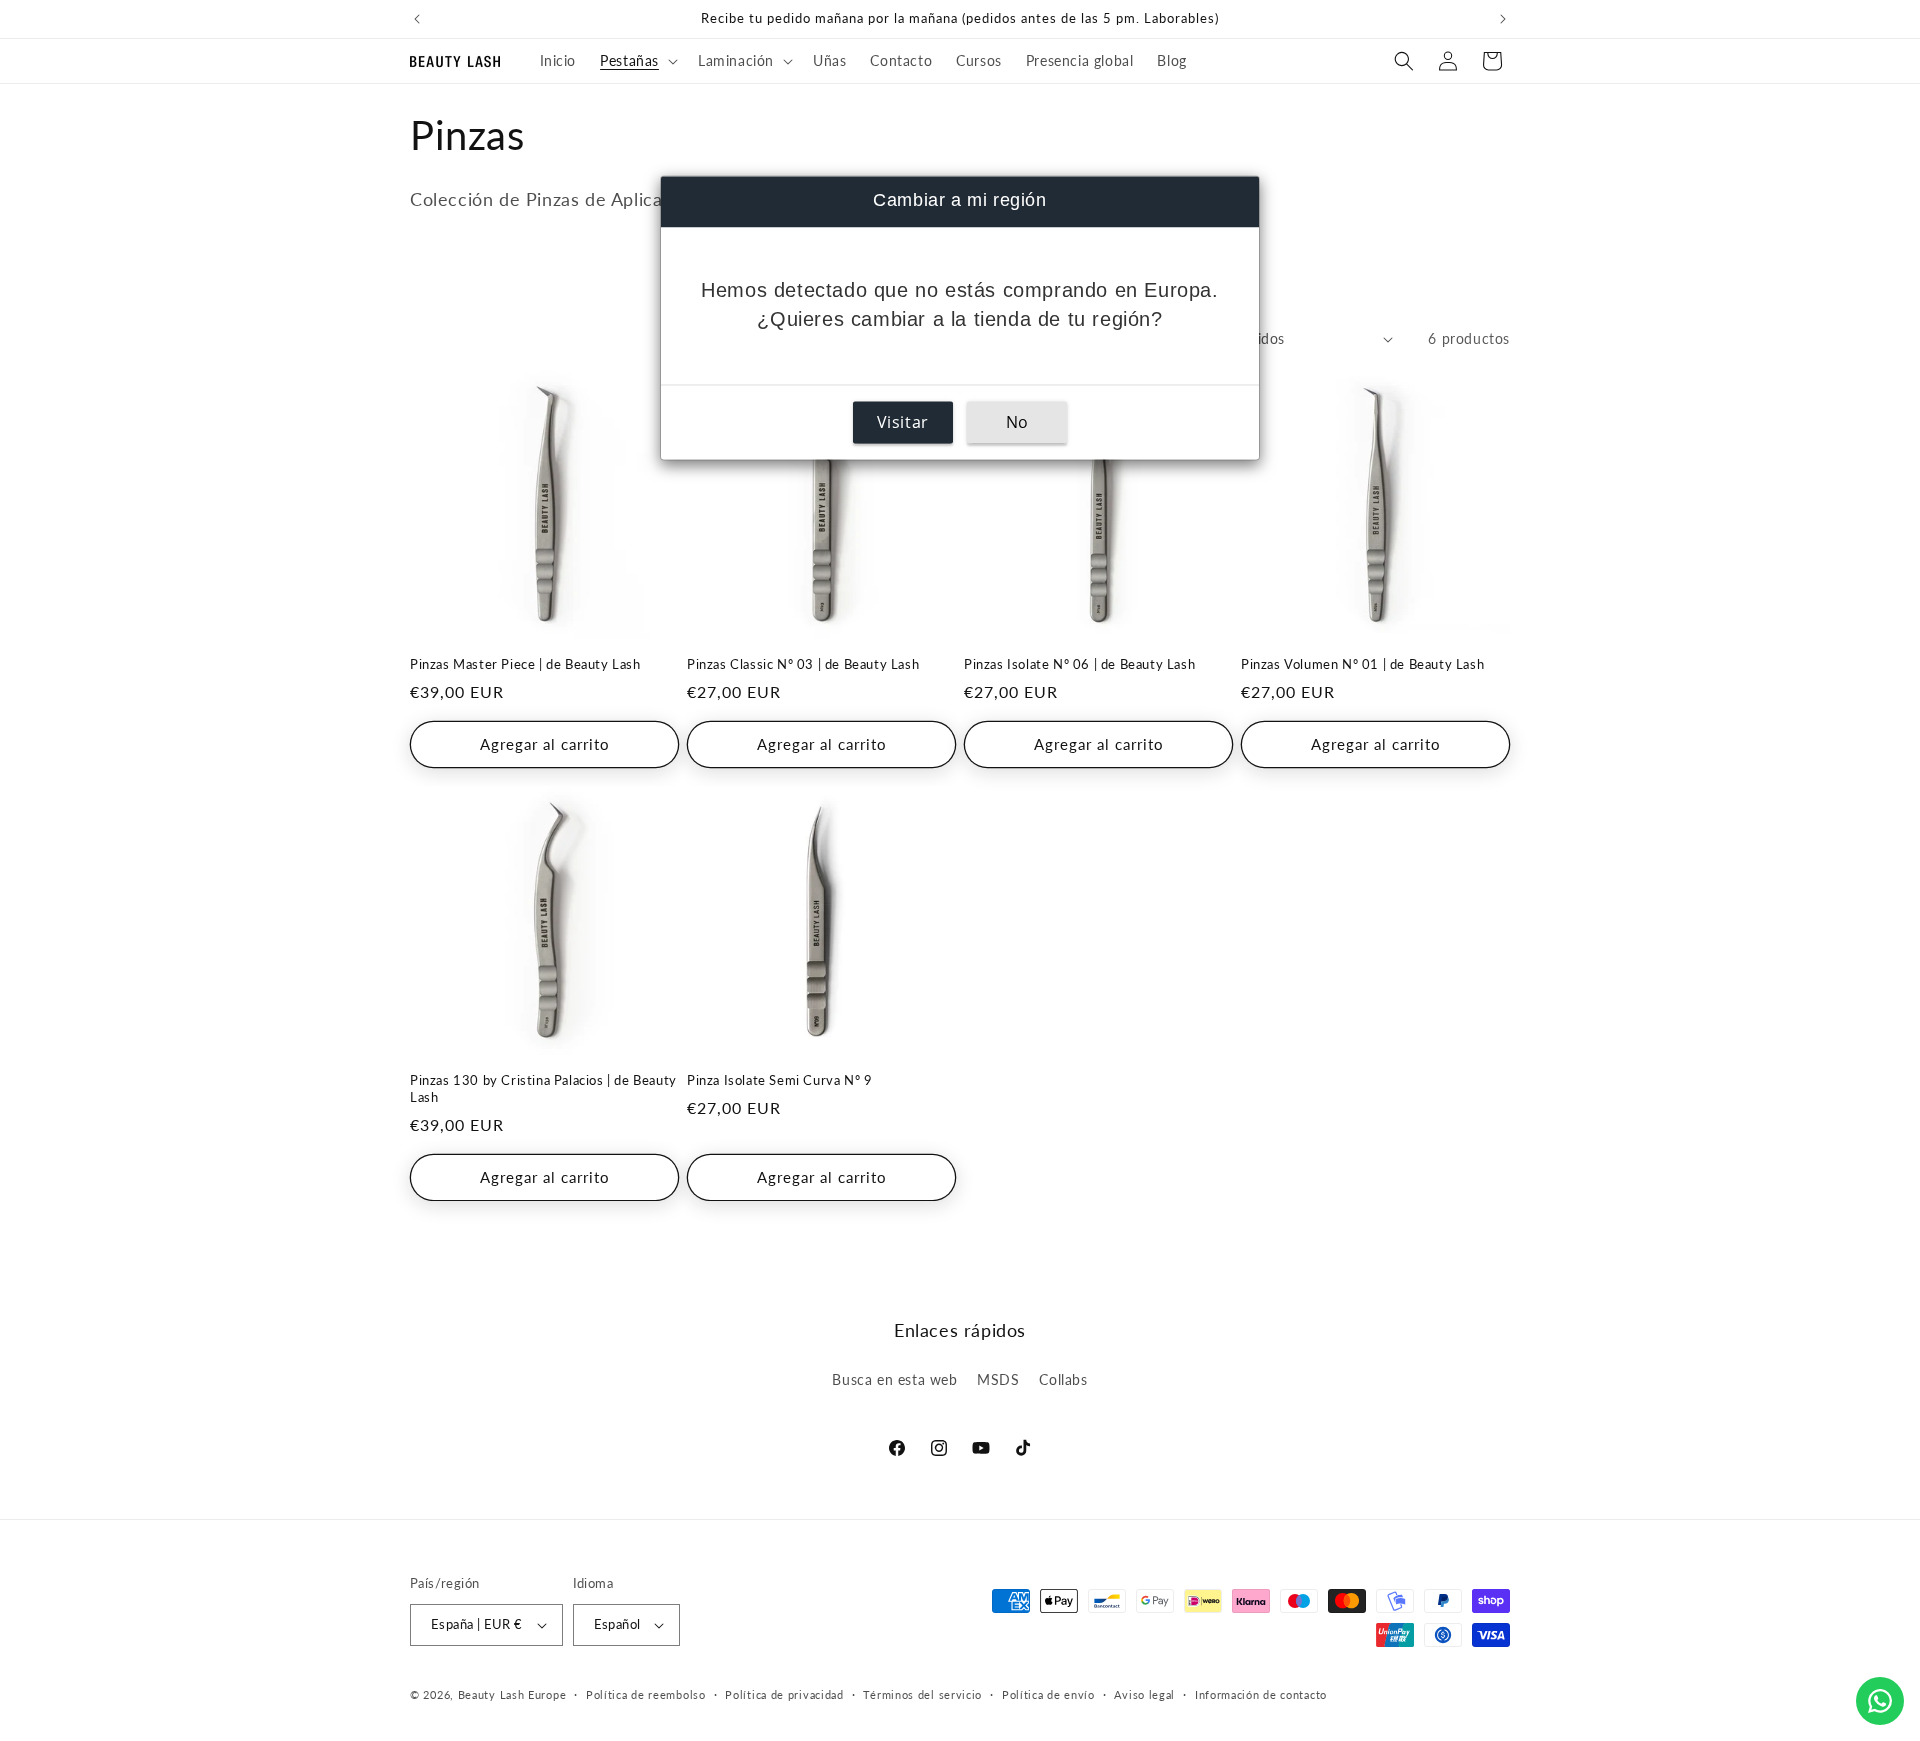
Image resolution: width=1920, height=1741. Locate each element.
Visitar (903, 423)
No (1017, 423)
